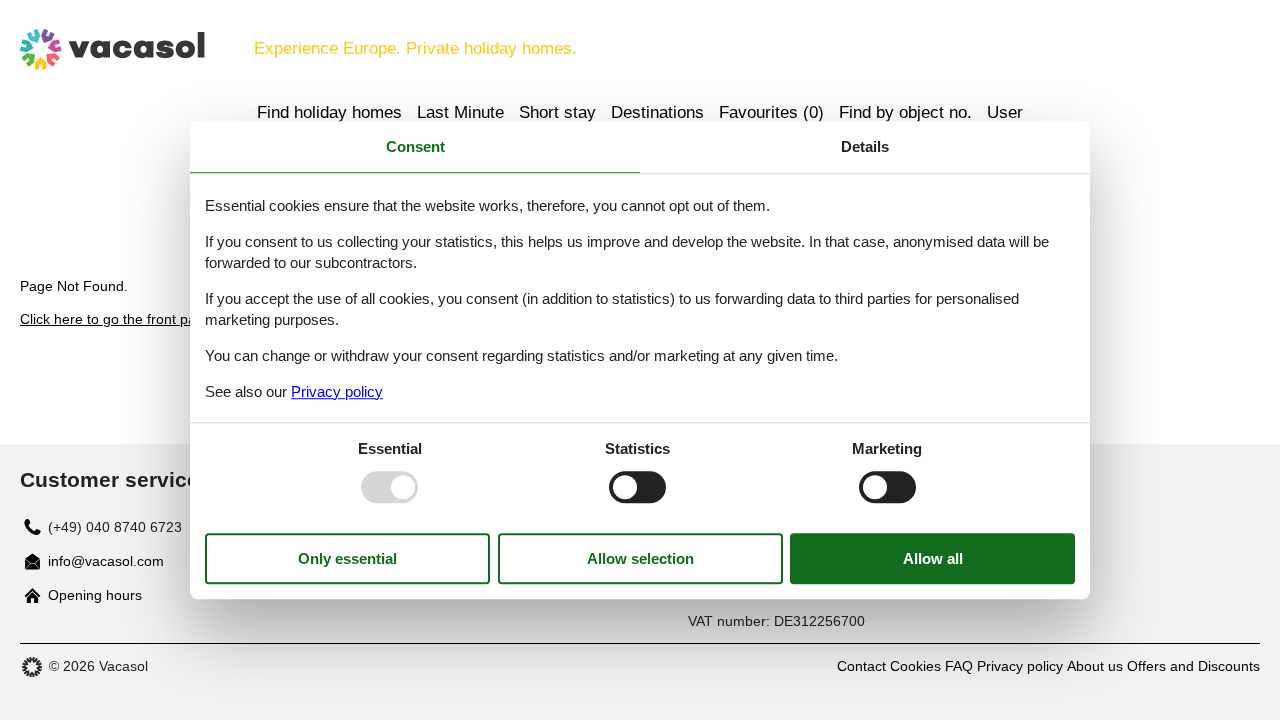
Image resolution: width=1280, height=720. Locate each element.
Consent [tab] (415, 146)
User (1005, 112)
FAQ (959, 666)
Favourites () (771, 112)
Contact (861, 666)
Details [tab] (865, 146)
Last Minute (460, 112)
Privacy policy (1020, 666)
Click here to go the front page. (118, 319)
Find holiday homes (329, 112)
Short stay (557, 112)
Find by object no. (905, 112)
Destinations (657, 112)
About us (1095, 666)
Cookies (915, 666)
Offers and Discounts (1193, 666)
